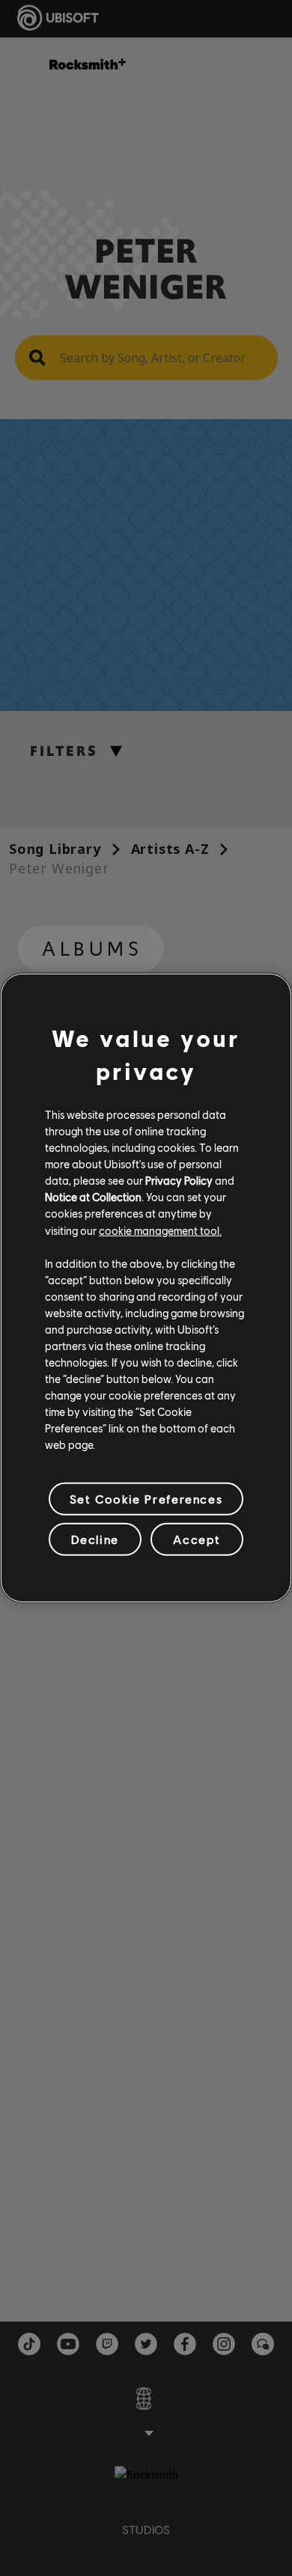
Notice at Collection (93, 1197)
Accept (197, 1539)
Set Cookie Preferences (146, 1499)
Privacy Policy (179, 1180)
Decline (95, 1539)
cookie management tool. (160, 1230)
